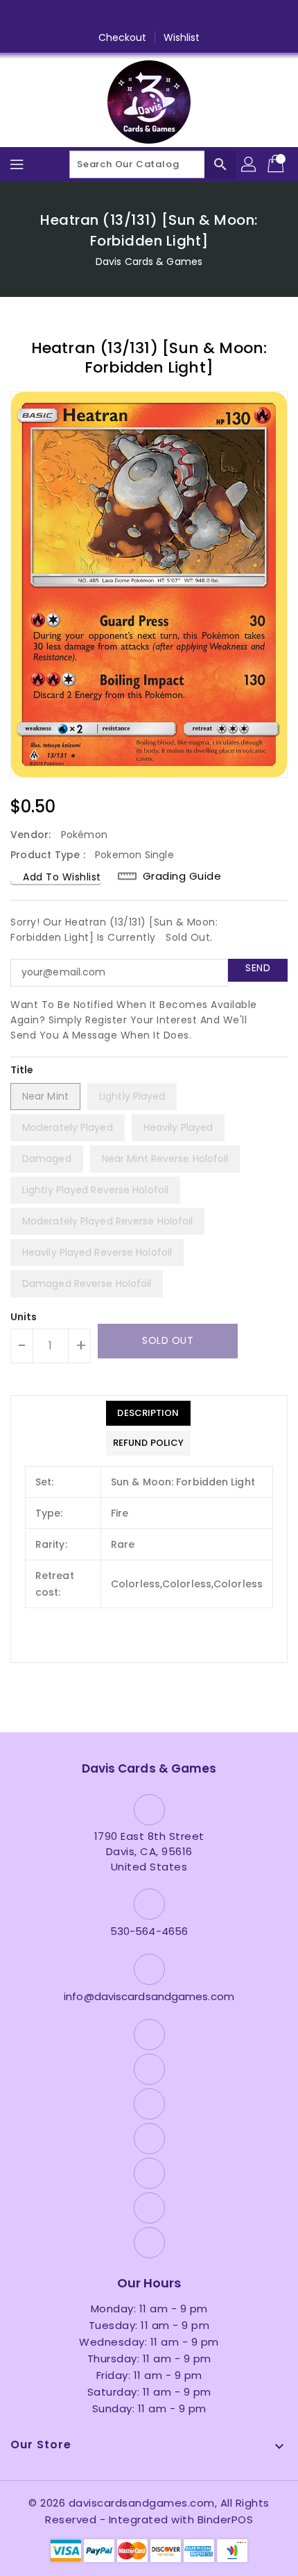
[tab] (148, 1413)
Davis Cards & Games (149, 262)
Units (24, 1317)
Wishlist (182, 37)
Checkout (123, 37)
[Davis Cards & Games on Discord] (175, 16)
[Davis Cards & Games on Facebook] (70, 16)
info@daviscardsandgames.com (149, 1996)
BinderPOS (226, 2519)
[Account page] (249, 164)
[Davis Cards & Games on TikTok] (228, 16)
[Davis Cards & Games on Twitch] (202, 16)
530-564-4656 (149, 1931)
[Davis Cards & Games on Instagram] (123, 16)
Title (22, 1070)
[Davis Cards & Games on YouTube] (149, 16)
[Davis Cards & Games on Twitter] (96, 16)
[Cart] (277, 164)
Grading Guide (182, 876)
